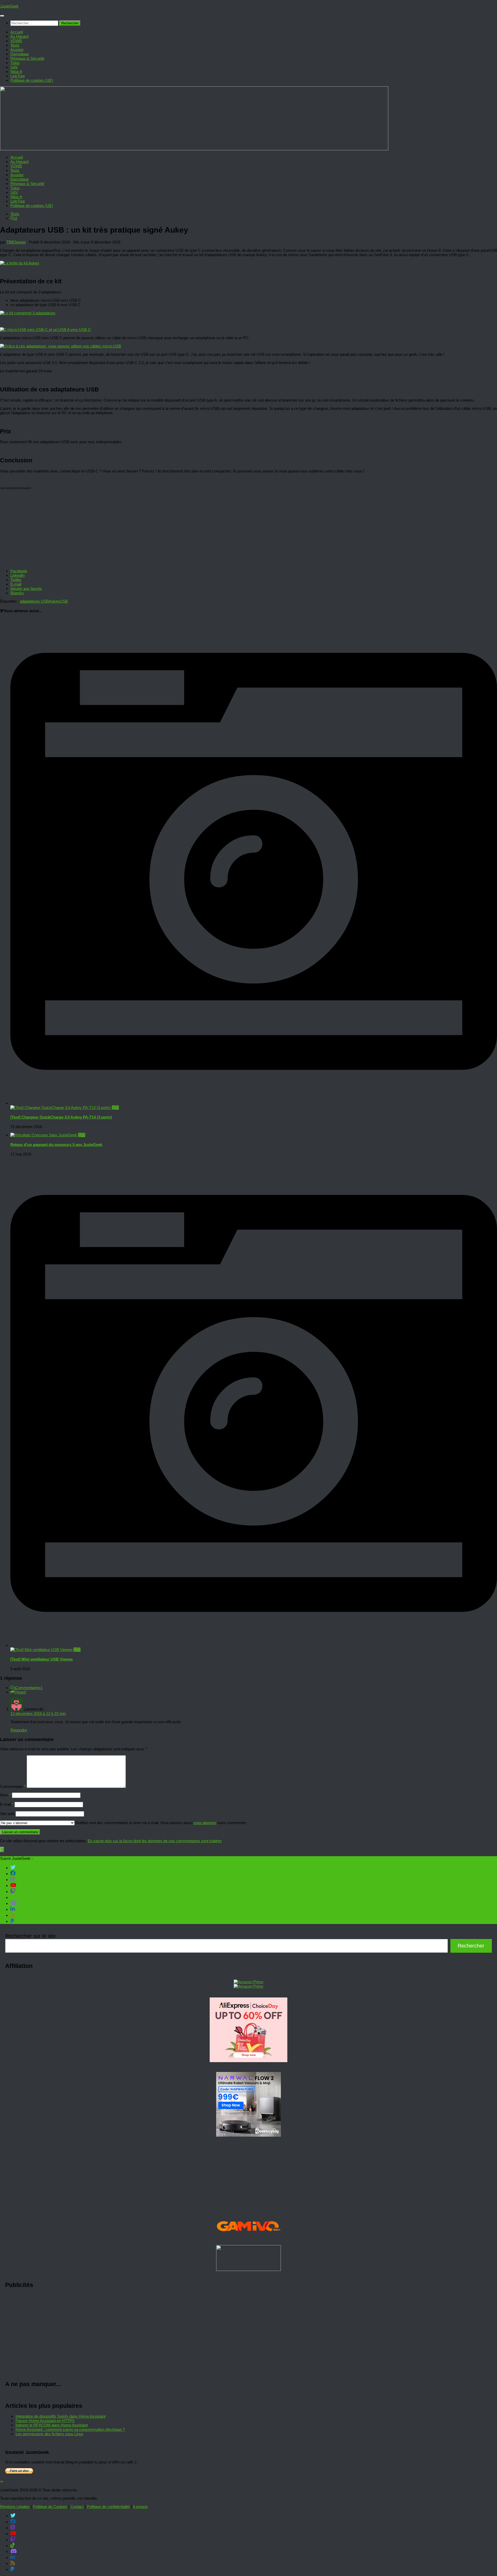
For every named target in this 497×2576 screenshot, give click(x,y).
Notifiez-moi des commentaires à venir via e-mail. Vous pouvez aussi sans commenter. (161, 1823)
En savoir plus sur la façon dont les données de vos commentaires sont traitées (155, 1841)
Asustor (17, 50)
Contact (77, 2507)
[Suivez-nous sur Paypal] (12, 1921)
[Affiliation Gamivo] (248, 2238)
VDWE (16, 41)
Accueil (17, 32)
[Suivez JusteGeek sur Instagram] (13, 1879)
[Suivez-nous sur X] (13, 1867)
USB (64, 601)
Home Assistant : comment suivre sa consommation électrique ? (70, 2429)
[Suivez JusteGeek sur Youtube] (13, 1885)
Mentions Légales (15, 2507)
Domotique (20, 54)
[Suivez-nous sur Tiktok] (13, 1897)
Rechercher (471, 1946)
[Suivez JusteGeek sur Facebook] (13, 1873)
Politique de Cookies (50, 2507)
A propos (140, 2507)
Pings (20, 1692)
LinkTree (18, 76)
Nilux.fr (16, 72)
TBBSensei (16, 242)
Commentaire (13, 1786)
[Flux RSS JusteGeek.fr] (13, 1915)
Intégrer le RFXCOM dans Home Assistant (52, 2425)
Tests (15, 45)
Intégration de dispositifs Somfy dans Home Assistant (61, 2416)
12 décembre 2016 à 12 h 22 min (38, 1713)
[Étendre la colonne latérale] (2, 1850)
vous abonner (205, 1823)
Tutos (15, 63)
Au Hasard (19, 36)
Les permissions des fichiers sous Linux (49, 2434)
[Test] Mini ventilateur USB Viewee (42, 1659)
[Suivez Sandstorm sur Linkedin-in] (13, 1909)
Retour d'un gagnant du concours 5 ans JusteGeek (56, 1145)
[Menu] (2, 16)
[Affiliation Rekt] (248, 2270)
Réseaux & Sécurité (27, 58)
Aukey (54, 601)
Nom (5, 1795)
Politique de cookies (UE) (32, 80)
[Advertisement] (160, 2335)
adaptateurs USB (34, 601)
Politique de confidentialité (108, 2507)
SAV (14, 67)
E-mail (7, 1804)
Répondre (19, 1730)
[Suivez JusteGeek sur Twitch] (13, 1891)
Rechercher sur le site (30, 1936)
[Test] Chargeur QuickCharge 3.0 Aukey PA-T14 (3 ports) (61, 1117)
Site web (7, 1814)
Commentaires (29, 1688)
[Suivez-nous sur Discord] (14, 1903)
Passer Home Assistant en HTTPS (45, 2421)
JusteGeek (9, 6)
